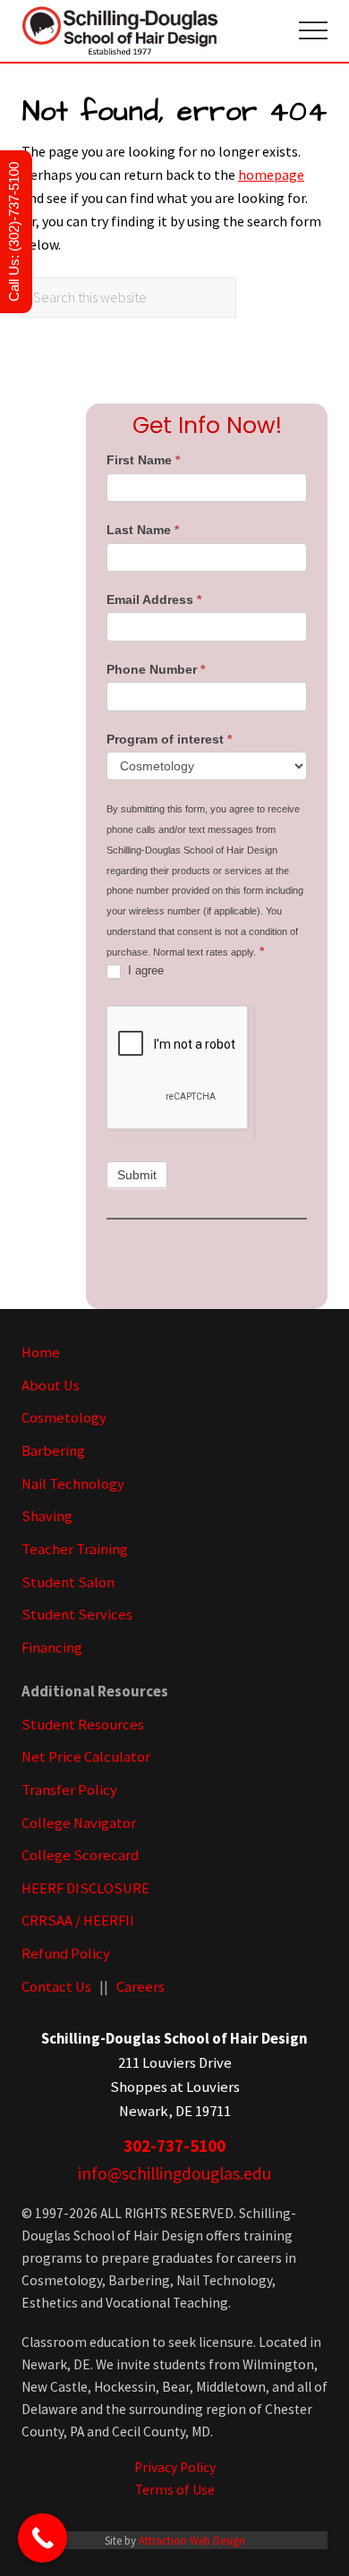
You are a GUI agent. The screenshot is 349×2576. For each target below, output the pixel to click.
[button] (313, 30)
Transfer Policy (69, 1790)
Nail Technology (73, 1484)
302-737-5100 (174, 2146)
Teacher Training (75, 1549)
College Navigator (79, 1823)
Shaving (47, 1516)
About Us (51, 1386)
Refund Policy (66, 1954)
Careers (140, 1987)
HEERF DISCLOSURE (85, 1888)
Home (41, 1352)
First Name (143, 460)
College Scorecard (80, 1855)
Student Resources (83, 1725)
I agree (144, 970)
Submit (137, 1175)
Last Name (143, 530)
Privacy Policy (175, 2467)
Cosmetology (64, 1418)
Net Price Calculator (86, 1757)
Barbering (53, 1451)
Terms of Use (175, 2490)
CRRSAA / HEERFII (78, 1921)
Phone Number (156, 669)
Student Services (77, 1615)
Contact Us (56, 1987)
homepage (271, 174)
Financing (52, 1648)
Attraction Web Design (192, 2540)
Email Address (154, 599)
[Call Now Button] (43, 2538)
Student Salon (68, 1582)
